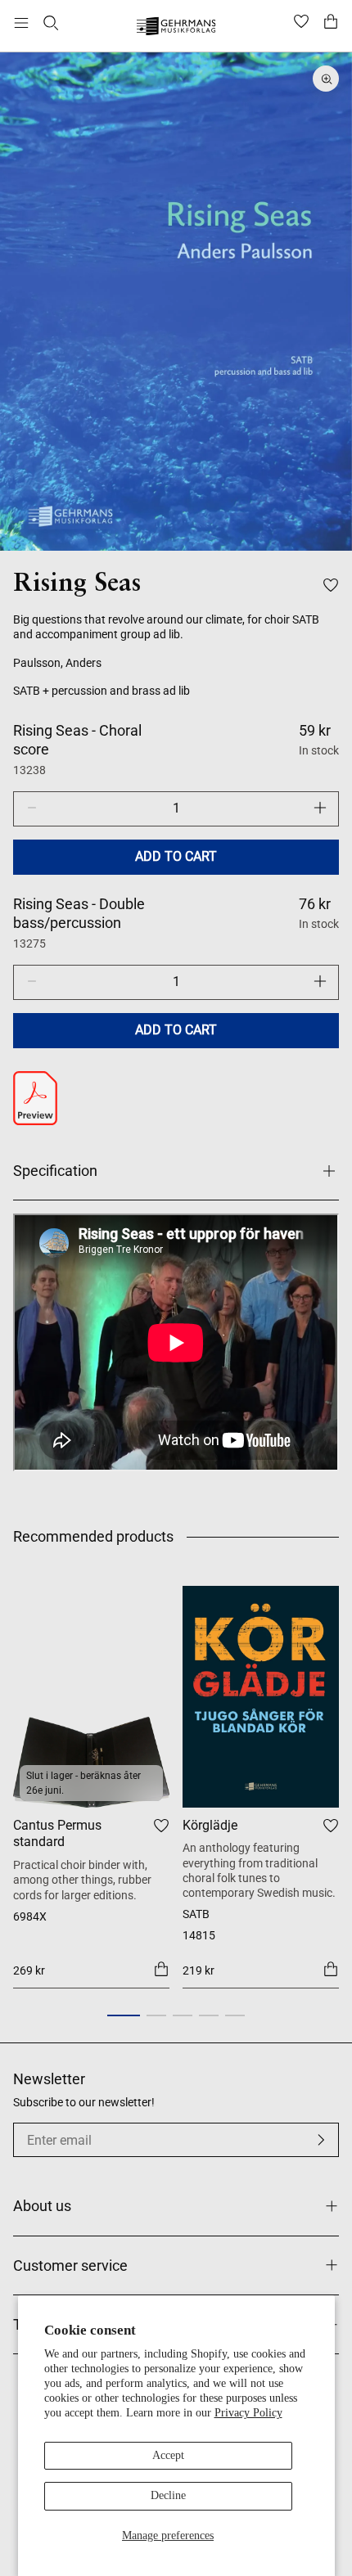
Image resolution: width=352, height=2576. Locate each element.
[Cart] (331, 23)
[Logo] (176, 28)
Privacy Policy (248, 2413)
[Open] (21, 23)
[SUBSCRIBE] (321, 2140)
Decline (168, 2495)
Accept (168, 2455)
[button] (124, 2015)
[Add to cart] (161, 1969)
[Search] (51, 23)
